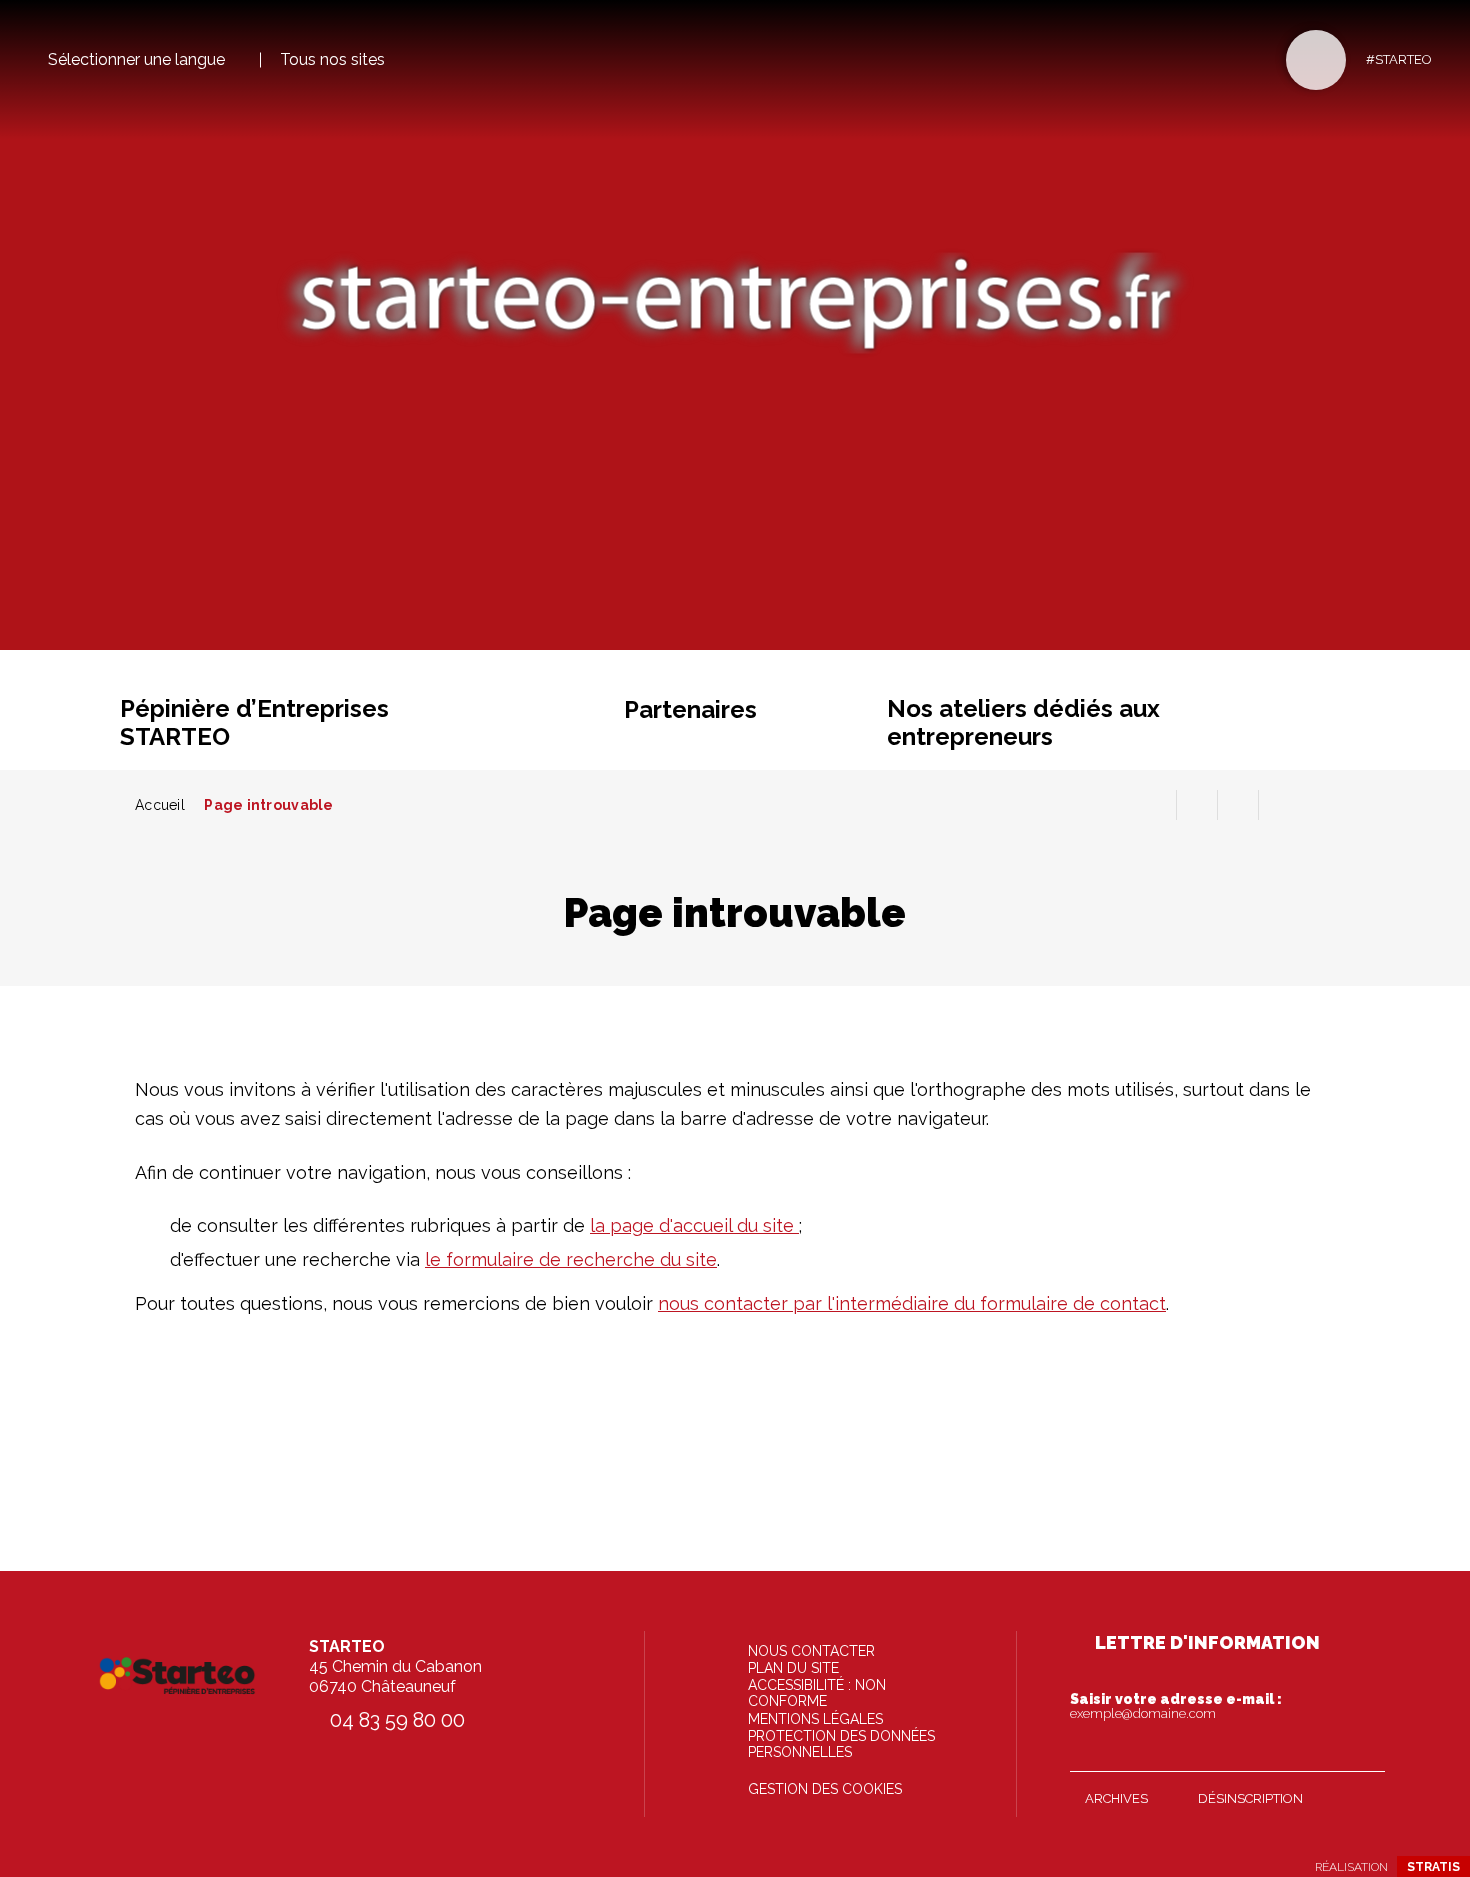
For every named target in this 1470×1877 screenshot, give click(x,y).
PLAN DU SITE (793, 1668)
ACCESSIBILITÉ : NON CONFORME (817, 1693)
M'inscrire (1365, 1752)
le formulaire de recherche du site (571, 1259)
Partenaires (690, 709)
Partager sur (1279, 805)
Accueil (160, 805)
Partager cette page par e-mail (1238, 805)
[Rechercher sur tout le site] (1316, 60)
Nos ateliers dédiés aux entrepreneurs (1023, 722)
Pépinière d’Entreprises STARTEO (254, 722)
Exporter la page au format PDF (1197, 805)
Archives (1116, 1798)
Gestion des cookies (825, 1789)
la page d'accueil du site (694, 1225)
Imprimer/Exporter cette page (1156, 805)
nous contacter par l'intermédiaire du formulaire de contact (912, 1303)
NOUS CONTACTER (811, 1651)
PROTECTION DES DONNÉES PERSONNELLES (841, 1744)
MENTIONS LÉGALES (815, 1719)
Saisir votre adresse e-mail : (1176, 1706)
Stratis (1433, 1867)
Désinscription (1250, 1798)
